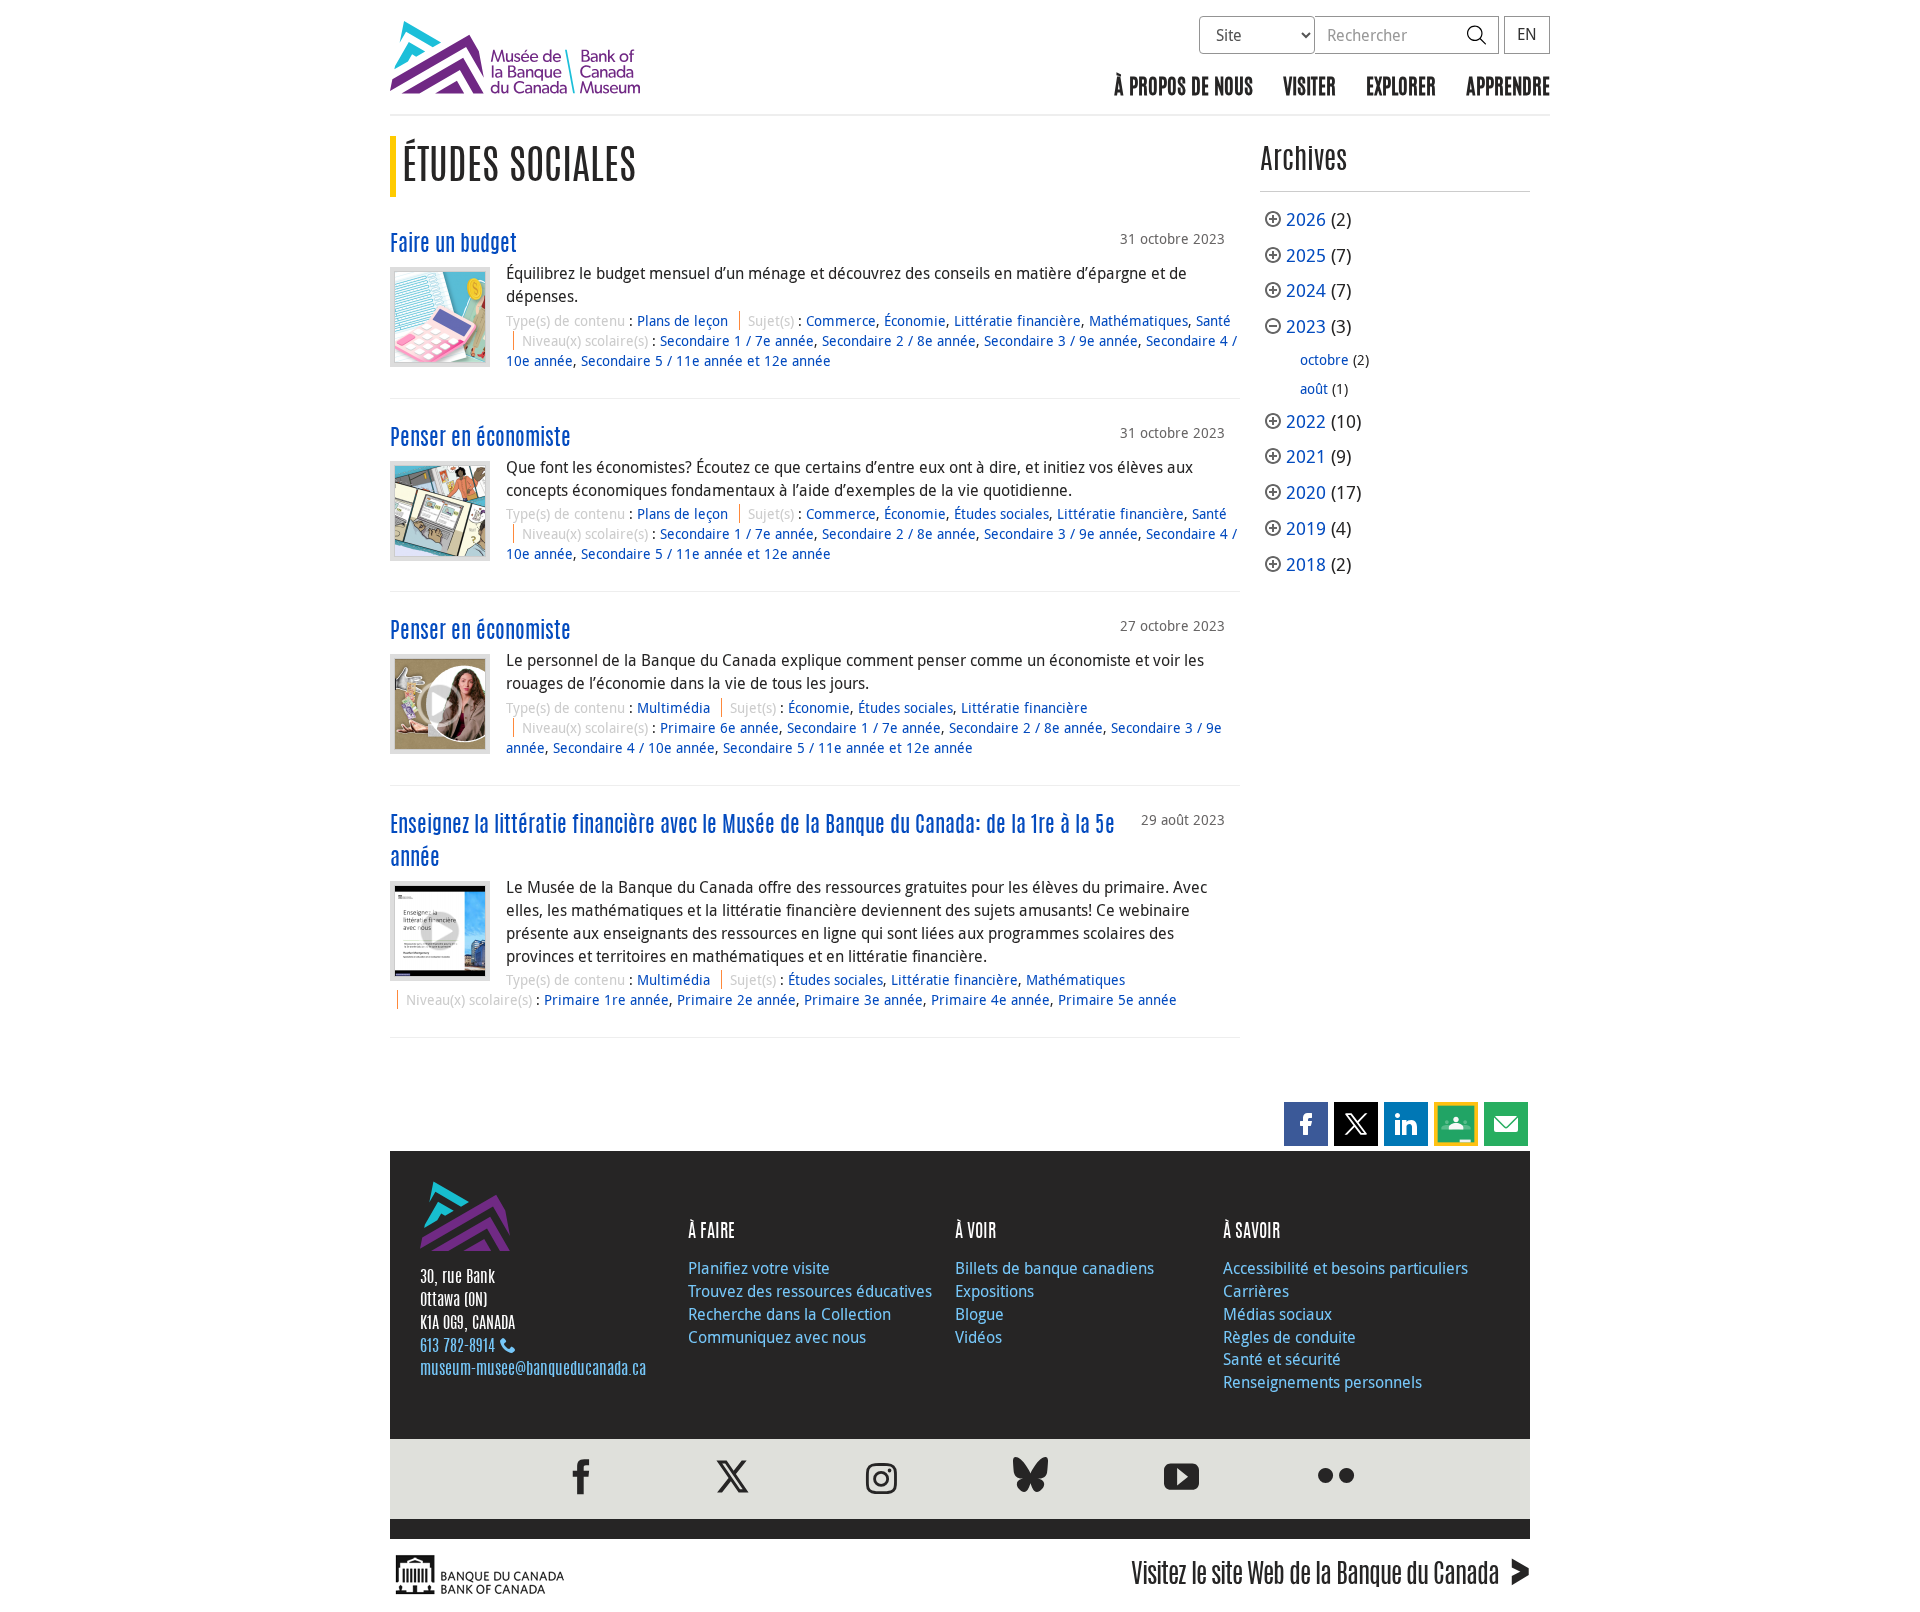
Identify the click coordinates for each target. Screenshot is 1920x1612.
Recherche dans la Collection (789, 1314)
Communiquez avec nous (777, 1337)
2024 (1306, 290)
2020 (1306, 492)
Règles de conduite (1289, 1337)
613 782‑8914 (457, 1347)
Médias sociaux (1277, 1314)
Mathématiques (1138, 320)
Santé (1213, 320)
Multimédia (673, 707)
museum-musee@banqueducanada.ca (533, 1370)
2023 (1306, 326)
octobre (1324, 359)
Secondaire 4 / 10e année (634, 747)
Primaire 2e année (736, 999)
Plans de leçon (682, 320)
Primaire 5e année (1117, 999)
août (1314, 388)
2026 (1306, 219)
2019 (1306, 528)
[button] (1306, 1124)
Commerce (841, 320)
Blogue (979, 1314)
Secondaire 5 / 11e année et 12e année (706, 360)
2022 (1306, 421)
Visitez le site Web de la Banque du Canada (1330, 1577)
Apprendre (1508, 88)
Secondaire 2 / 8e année (899, 340)
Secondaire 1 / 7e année (737, 340)
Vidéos (978, 1337)
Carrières (1256, 1291)
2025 (1306, 255)
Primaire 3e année (863, 999)
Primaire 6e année (719, 727)
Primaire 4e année (990, 999)
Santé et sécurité (1282, 1359)
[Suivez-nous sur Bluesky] (1030, 1478)
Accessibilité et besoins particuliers (1345, 1268)
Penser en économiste (480, 439)
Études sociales (1001, 513)
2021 (1306, 456)
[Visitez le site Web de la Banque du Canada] (670, 1575)
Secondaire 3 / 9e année (1061, 340)
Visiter (1309, 88)
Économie (915, 320)
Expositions (994, 1291)
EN (1527, 34)
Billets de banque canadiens (1054, 1268)
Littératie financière (1017, 320)
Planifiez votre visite (759, 1268)
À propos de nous (1183, 88)
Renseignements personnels (1322, 1382)
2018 (1306, 564)
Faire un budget (453, 245)
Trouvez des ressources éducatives (810, 1291)
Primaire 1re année (606, 999)
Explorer (1401, 88)
